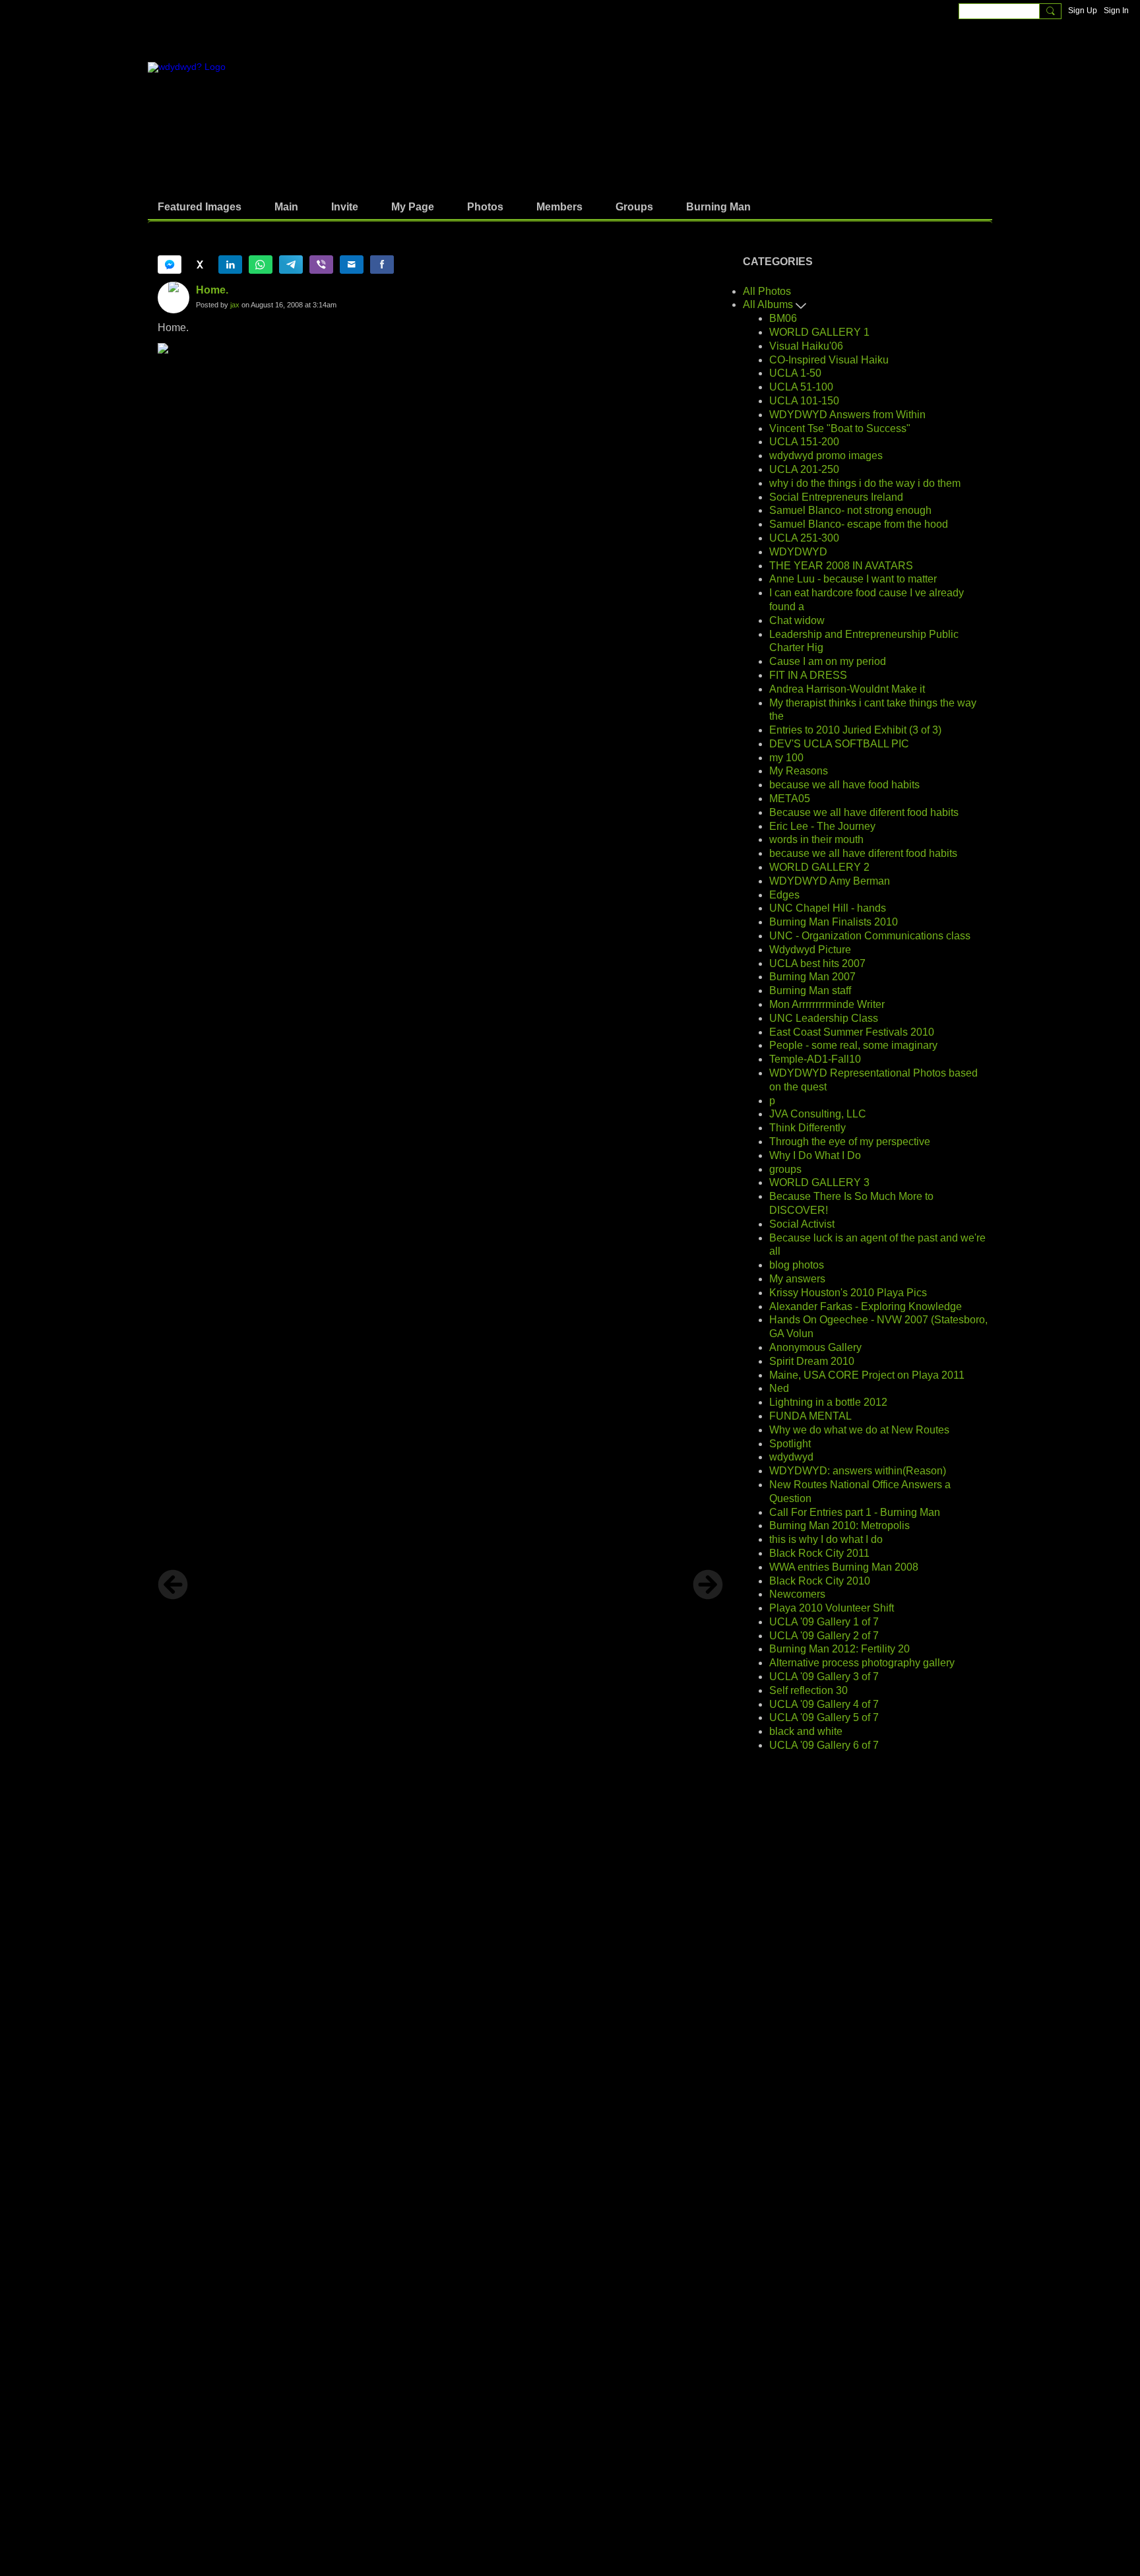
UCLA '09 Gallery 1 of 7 (824, 1622)
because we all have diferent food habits (863, 853)
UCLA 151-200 (804, 442)
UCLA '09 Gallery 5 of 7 (824, 1717)
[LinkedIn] (230, 265)
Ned (779, 1388)
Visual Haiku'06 (806, 346)
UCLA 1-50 (795, 373)
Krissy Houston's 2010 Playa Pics (848, 1293)
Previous (173, 1585)
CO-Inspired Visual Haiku (829, 360)
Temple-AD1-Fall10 (815, 1059)
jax (235, 305)
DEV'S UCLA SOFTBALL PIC (839, 744)
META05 (790, 799)
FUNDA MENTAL (810, 1416)
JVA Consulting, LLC (818, 1114)
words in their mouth (816, 839)
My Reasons (799, 771)
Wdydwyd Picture (810, 950)
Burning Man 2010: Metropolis (839, 1525)
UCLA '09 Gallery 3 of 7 (824, 1677)
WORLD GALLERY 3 (819, 1182)
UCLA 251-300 (804, 538)
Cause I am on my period (828, 661)
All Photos (767, 291)
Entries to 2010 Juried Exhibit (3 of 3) (855, 730)
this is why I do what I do (826, 1539)
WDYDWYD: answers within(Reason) (858, 1471)
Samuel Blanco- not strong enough (850, 510)
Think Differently (807, 1128)
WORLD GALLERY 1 (819, 332)
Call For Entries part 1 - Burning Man (855, 1512)
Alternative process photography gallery (862, 1663)
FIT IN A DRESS (808, 675)
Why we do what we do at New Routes (859, 1430)
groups (785, 1169)
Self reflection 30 (808, 1690)
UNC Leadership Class (824, 1018)
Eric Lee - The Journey (822, 826)
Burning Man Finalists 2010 (834, 922)
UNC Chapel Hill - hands (828, 908)
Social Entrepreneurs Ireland (836, 497)
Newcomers (797, 1594)
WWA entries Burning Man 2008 (844, 1567)
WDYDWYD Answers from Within (847, 415)
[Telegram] (291, 265)
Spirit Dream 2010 (812, 1361)
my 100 (786, 758)
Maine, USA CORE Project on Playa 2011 (867, 1375)
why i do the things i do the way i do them (865, 483)
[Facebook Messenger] (170, 265)
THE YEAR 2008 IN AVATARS (841, 566)
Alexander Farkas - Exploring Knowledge (866, 1306)
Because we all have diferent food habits (864, 812)
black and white (806, 1731)
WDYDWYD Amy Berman (830, 881)
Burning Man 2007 (812, 977)
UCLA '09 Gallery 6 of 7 (824, 1745)
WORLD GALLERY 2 (819, 867)
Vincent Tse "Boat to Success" (840, 428)
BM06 (783, 318)
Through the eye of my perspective (850, 1142)
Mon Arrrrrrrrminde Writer (827, 1004)
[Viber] (321, 265)
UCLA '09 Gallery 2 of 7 (824, 1636)
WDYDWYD (798, 552)
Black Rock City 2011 (819, 1553)
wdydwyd (791, 1457)
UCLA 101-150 (804, 401)
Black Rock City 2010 (820, 1581)
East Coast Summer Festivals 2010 (852, 1032)
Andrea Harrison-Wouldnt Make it (847, 689)
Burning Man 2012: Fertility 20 (839, 1649)
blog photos (797, 1265)
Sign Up (1083, 11)
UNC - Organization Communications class (870, 936)
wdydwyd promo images (826, 456)
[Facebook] (382, 265)
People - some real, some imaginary (853, 1045)
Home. (212, 290)
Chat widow (797, 620)
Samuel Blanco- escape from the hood (859, 524)
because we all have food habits (844, 785)
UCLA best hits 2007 (817, 963)
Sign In (1116, 11)
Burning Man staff (810, 990)
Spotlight (790, 1444)
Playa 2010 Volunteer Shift (832, 1608)
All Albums (769, 304)
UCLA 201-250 (804, 469)
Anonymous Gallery (815, 1347)
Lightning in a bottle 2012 (828, 1402)
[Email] (352, 265)
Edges (784, 895)
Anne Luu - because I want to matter (853, 579)
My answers (797, 1279)
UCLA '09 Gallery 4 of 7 (824, 1704)
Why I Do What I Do (815, 1155)
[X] (200, 265)
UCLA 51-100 (801, 387)
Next (708, 1585)
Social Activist (802, 1224)
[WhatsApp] (261, 265)
